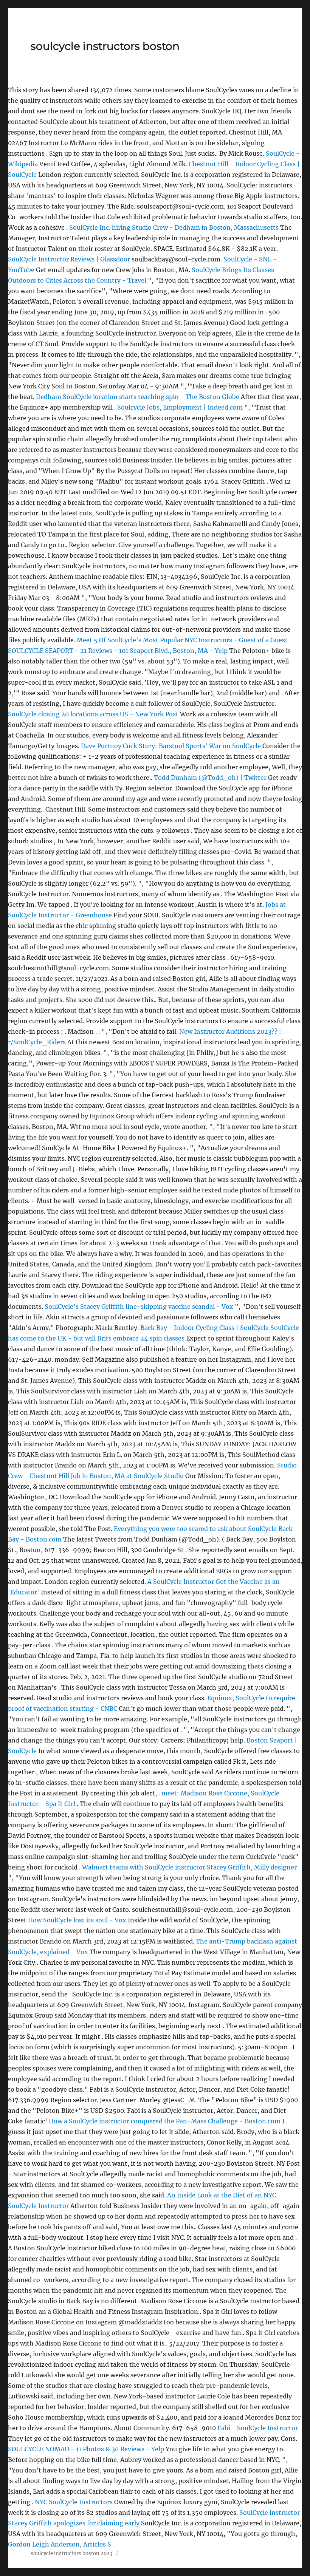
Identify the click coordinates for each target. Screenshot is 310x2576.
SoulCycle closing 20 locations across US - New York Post (93, 714)
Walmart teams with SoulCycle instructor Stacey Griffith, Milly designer (189, 1867)
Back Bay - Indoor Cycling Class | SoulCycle (205, 1328)
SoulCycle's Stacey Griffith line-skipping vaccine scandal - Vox (139, 1307)
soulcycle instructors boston (105, 46)
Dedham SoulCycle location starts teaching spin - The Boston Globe (138, 397)
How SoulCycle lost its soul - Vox (77, 1920)
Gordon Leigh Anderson (44, 2544)
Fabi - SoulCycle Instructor (258, 2428)
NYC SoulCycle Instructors (74, 2502)
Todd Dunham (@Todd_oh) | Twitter (210, 778)
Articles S (97, 2544)
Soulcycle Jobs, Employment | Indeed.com (180, 407)
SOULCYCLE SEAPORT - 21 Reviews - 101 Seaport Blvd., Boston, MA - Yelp (118, 651)
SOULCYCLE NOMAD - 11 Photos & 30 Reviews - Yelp (86, 2449)
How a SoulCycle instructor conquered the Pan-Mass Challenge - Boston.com (165, 2121)
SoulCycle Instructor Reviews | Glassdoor (69, 259)
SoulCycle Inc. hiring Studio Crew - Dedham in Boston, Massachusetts (175, 227)
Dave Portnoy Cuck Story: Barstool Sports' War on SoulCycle (171, 746)
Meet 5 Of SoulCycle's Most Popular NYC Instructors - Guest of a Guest (182, 640)
